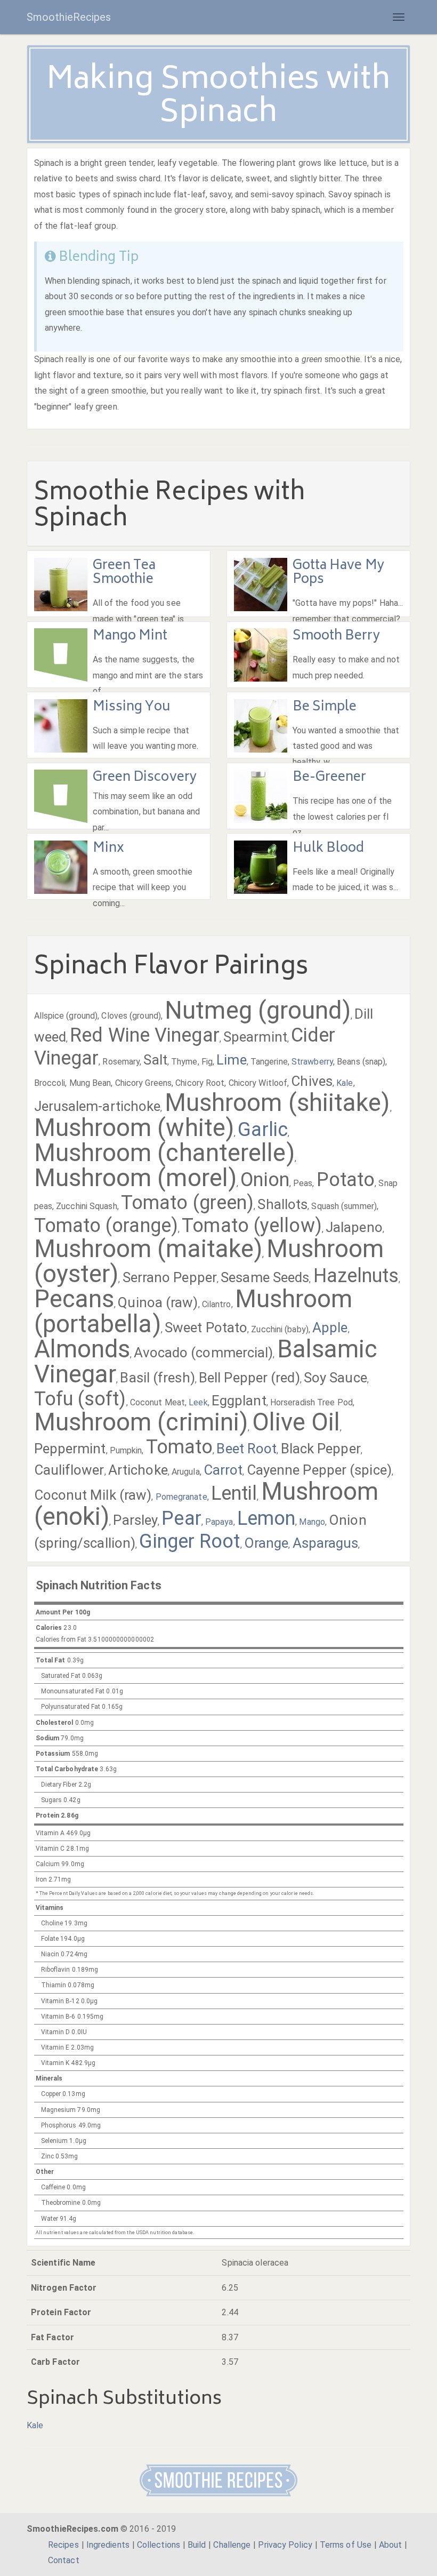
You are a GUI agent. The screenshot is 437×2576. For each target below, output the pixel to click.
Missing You (132, 707)
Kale (345, 1083)
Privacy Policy (285, 2545)
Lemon (266, 1518)
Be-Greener (330, 778)
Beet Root (246, 1449)
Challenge (232, 2545)
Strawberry (312, 1062)
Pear (181, 1518)
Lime (231, 1060)
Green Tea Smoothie (124, 573)
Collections (159, 2545)
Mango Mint (130, 637)
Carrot (223, 1470)
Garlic (263, 1130)
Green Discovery (145, 778)
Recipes (63, 2545)
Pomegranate (181, 1497)
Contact (64, 2560)
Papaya (219, 1522)
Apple (330, 1327)
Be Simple (325, 707)
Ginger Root (189, 1541)
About (391, 2545)
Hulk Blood (329, 849)
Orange (266, 1543)
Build (197, 2545)
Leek (198, 1402)
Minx (108, 849)
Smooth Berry (336, 637)
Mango (312, 1522)
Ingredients (108, 2545)
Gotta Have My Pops (338, 573)
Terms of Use (346, 2545)
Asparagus (326, 1543)
